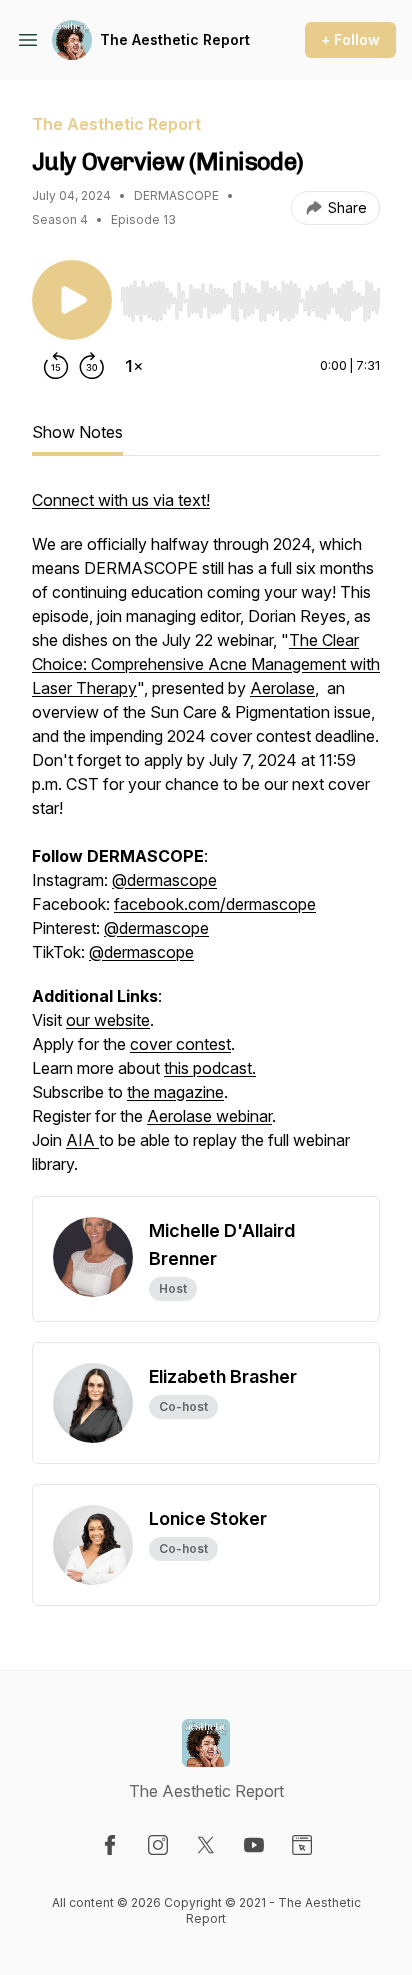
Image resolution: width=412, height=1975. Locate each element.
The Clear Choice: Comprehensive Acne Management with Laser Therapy (206, 664)
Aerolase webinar (209, 1116)
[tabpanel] (206, 842)
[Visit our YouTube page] (254, 1845)
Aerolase (282, 688)
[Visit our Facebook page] (110, 1845)
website (122, 1020)
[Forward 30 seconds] (92, 366)
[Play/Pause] (72, 300)
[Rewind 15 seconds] (56, 366)
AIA (82, 1140)
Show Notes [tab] (77, 432)
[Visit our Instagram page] (158, 1845)
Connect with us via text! (121, 500)
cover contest (180, 1044)
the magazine (175, 1092)
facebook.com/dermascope (215, 904)
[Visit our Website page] (302, 1845)
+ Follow (350, 39)
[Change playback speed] (134, 366)
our (80, 1020)
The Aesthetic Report (175, 39)
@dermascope (164, 880)
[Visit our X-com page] (206, 1845)
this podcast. (210, 1068)
